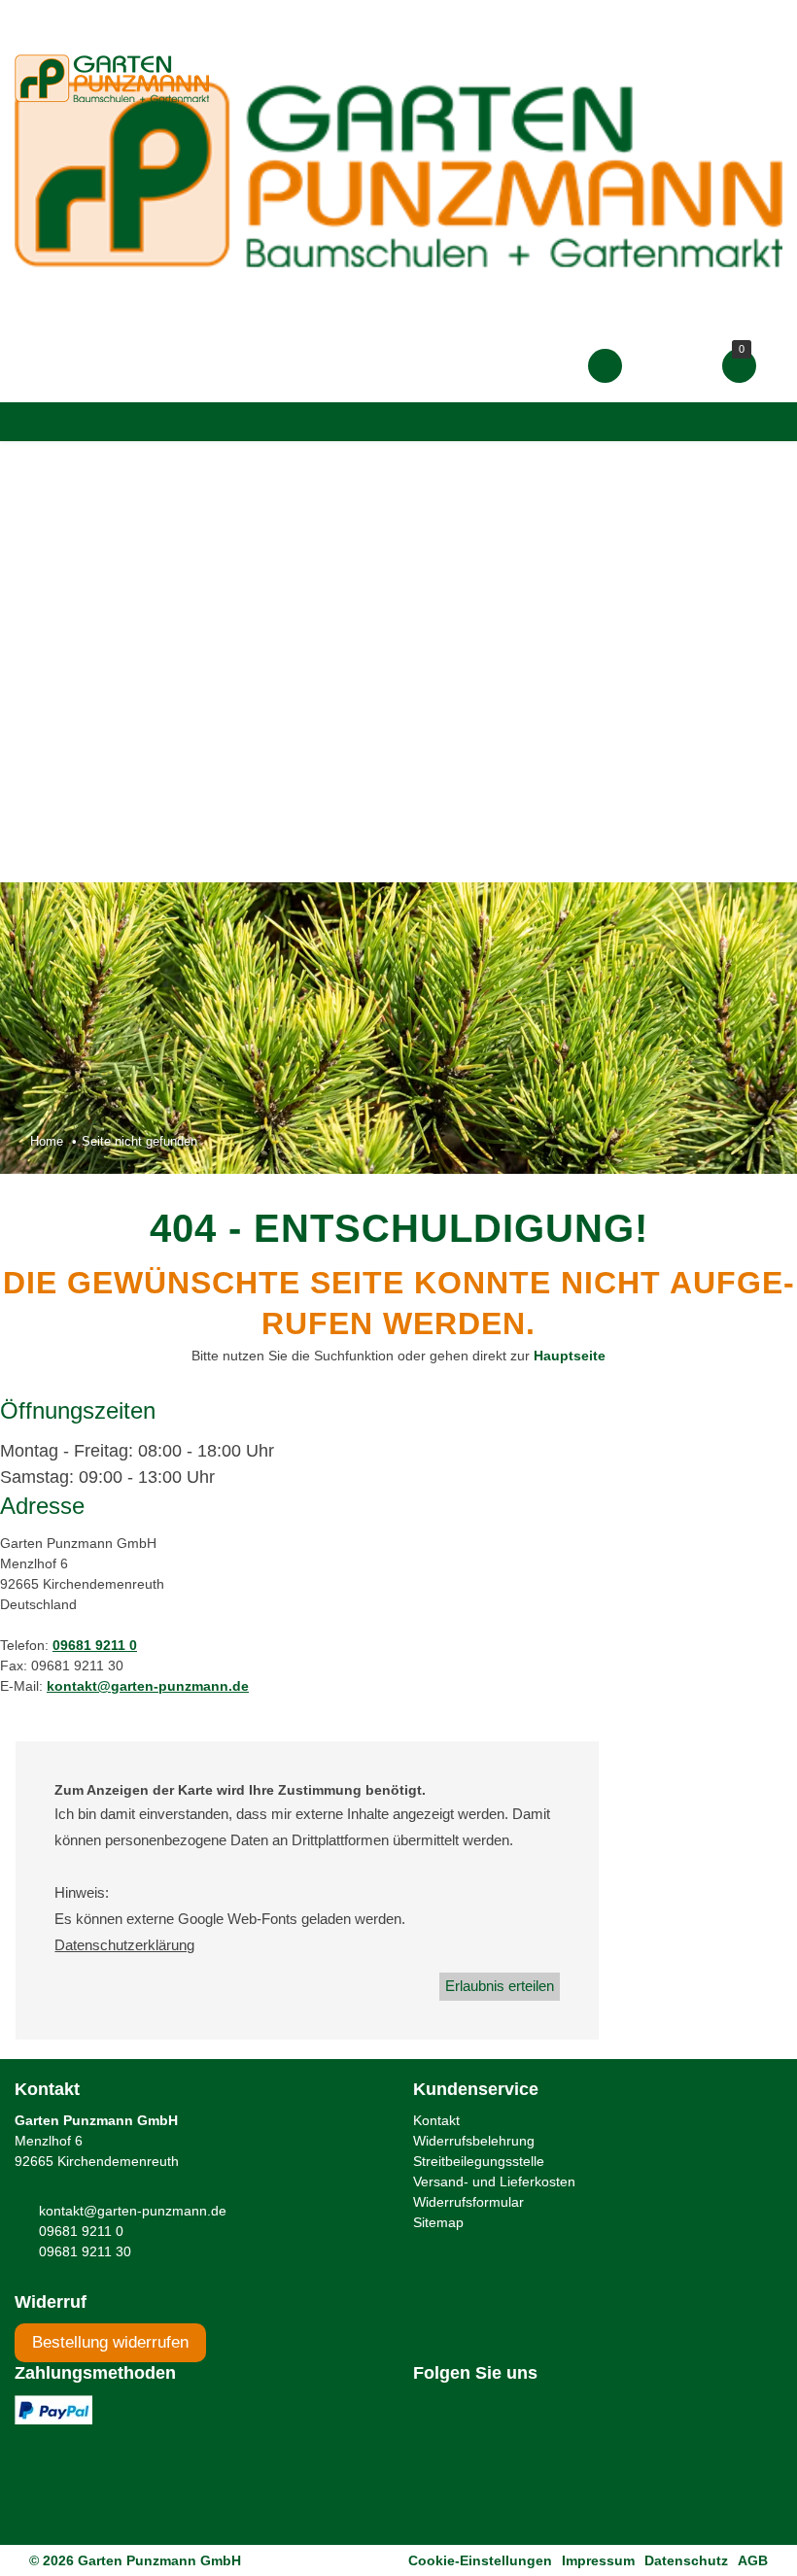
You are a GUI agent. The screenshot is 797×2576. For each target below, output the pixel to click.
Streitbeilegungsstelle (479, 2161)
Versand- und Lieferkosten (494, 2181)
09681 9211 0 (95, 1645)
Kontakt (436, 2120)
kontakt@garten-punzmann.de (148, 1686)
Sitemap (438, 2222)
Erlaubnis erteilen (500, 1986)
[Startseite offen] (398, 173)
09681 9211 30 (85, 2251)
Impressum (598, 2560)
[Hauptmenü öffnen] (33, 422)
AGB (753, 2560)
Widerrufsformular (468, 2202)
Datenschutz (686, 2560)
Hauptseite (570, 1356)
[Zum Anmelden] (605, 365)
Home (47, 1141)
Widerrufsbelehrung (474, 2141)
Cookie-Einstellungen (480, 2560)
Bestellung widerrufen (110, 2342)
